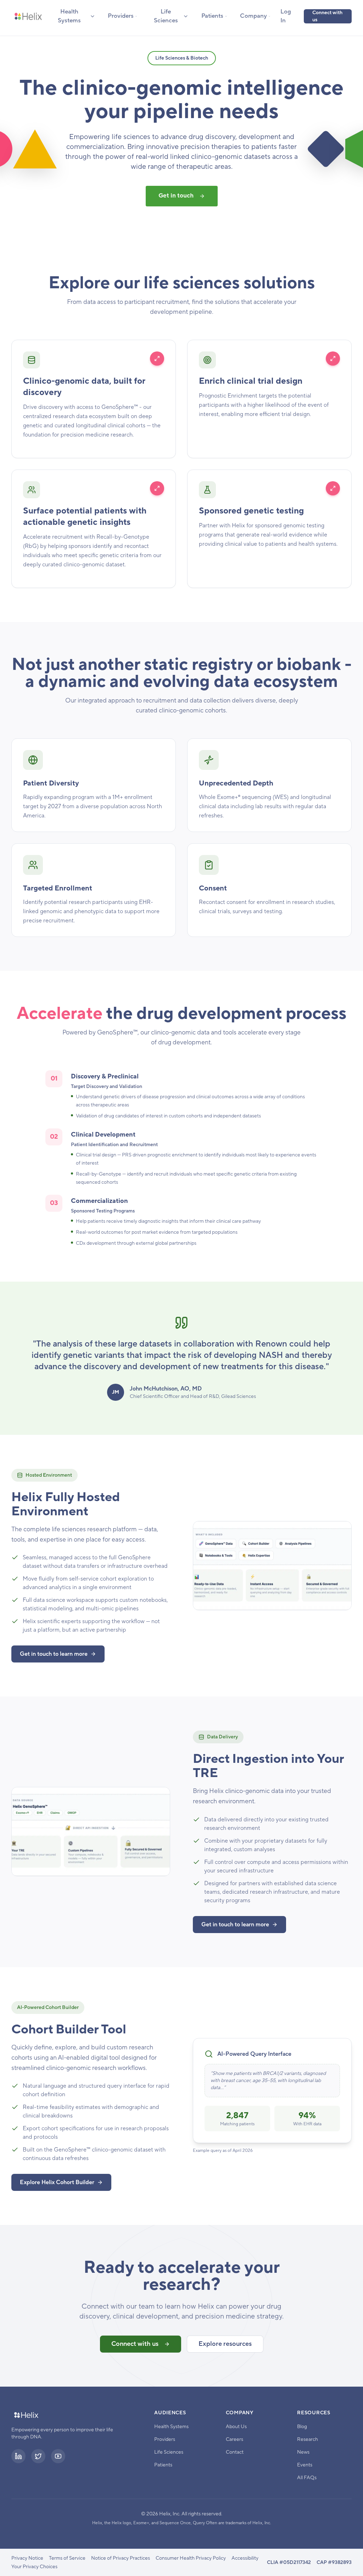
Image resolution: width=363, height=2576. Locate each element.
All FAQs (307, 2478)
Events (305, 2465)
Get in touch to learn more (54, 1654)
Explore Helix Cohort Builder (57, 2182)
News (303, 2452)
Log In (286, 16)
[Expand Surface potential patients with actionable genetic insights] (157, 488)
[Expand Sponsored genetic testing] (333, 488)
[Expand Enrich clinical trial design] (333, 359)
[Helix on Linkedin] (18, 2456)
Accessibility (245, 2558)
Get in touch (176, 196)
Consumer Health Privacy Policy (191, 2558)
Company (253, 16)
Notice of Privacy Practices (121, 2558)
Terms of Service (67, 2558)
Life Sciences (166, 16)
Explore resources (225, 2344)
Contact (235, 2452)
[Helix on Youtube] (58, 2456)
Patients (212, 16)
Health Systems (69, 16)
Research (308, 2439)
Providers (121, 16)
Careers (234, 2439)
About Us (236, 2427)
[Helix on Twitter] (38, 2456)
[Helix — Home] (28, 16)
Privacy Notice (27, 2558)
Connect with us (327, 16)
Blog (302, 2427)
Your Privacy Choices (34, 2567)
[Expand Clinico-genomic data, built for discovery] (157, 359)
